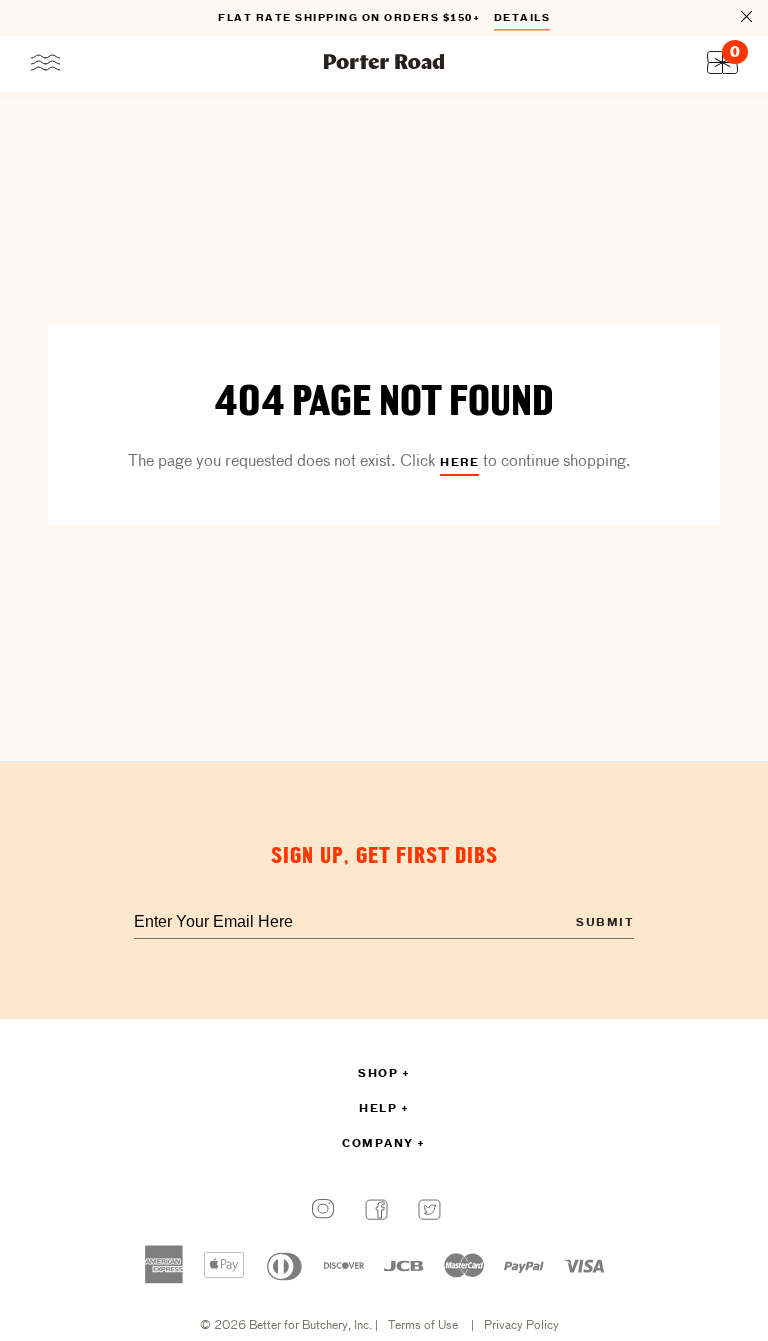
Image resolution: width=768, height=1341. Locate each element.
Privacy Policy (521, 1326)
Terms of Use (423, 1326)
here (459, 463)
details (522, 18)
